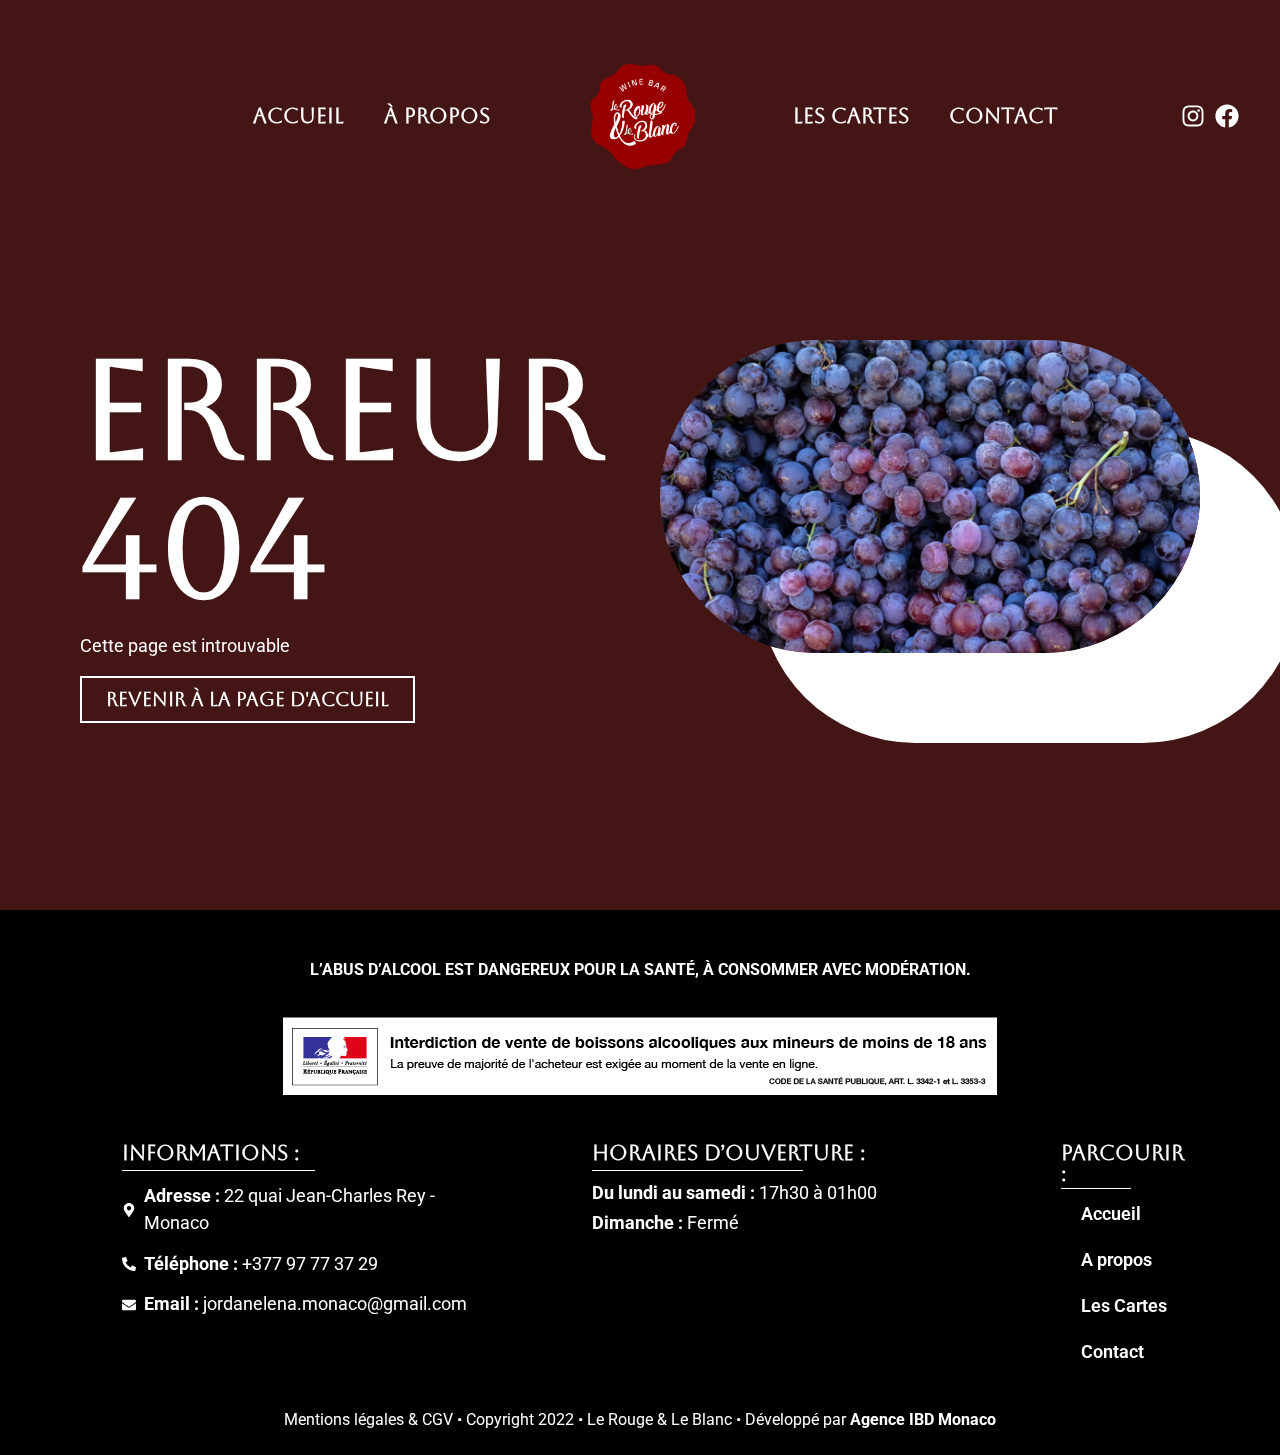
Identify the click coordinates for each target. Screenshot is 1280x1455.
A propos (1116, 1260)
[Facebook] (1227, 117)
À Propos (437, 116)
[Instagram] (1193, 117)
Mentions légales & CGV (368, 1419)
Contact (1003, 116)
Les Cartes (851, 116)
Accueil (298, 116)
